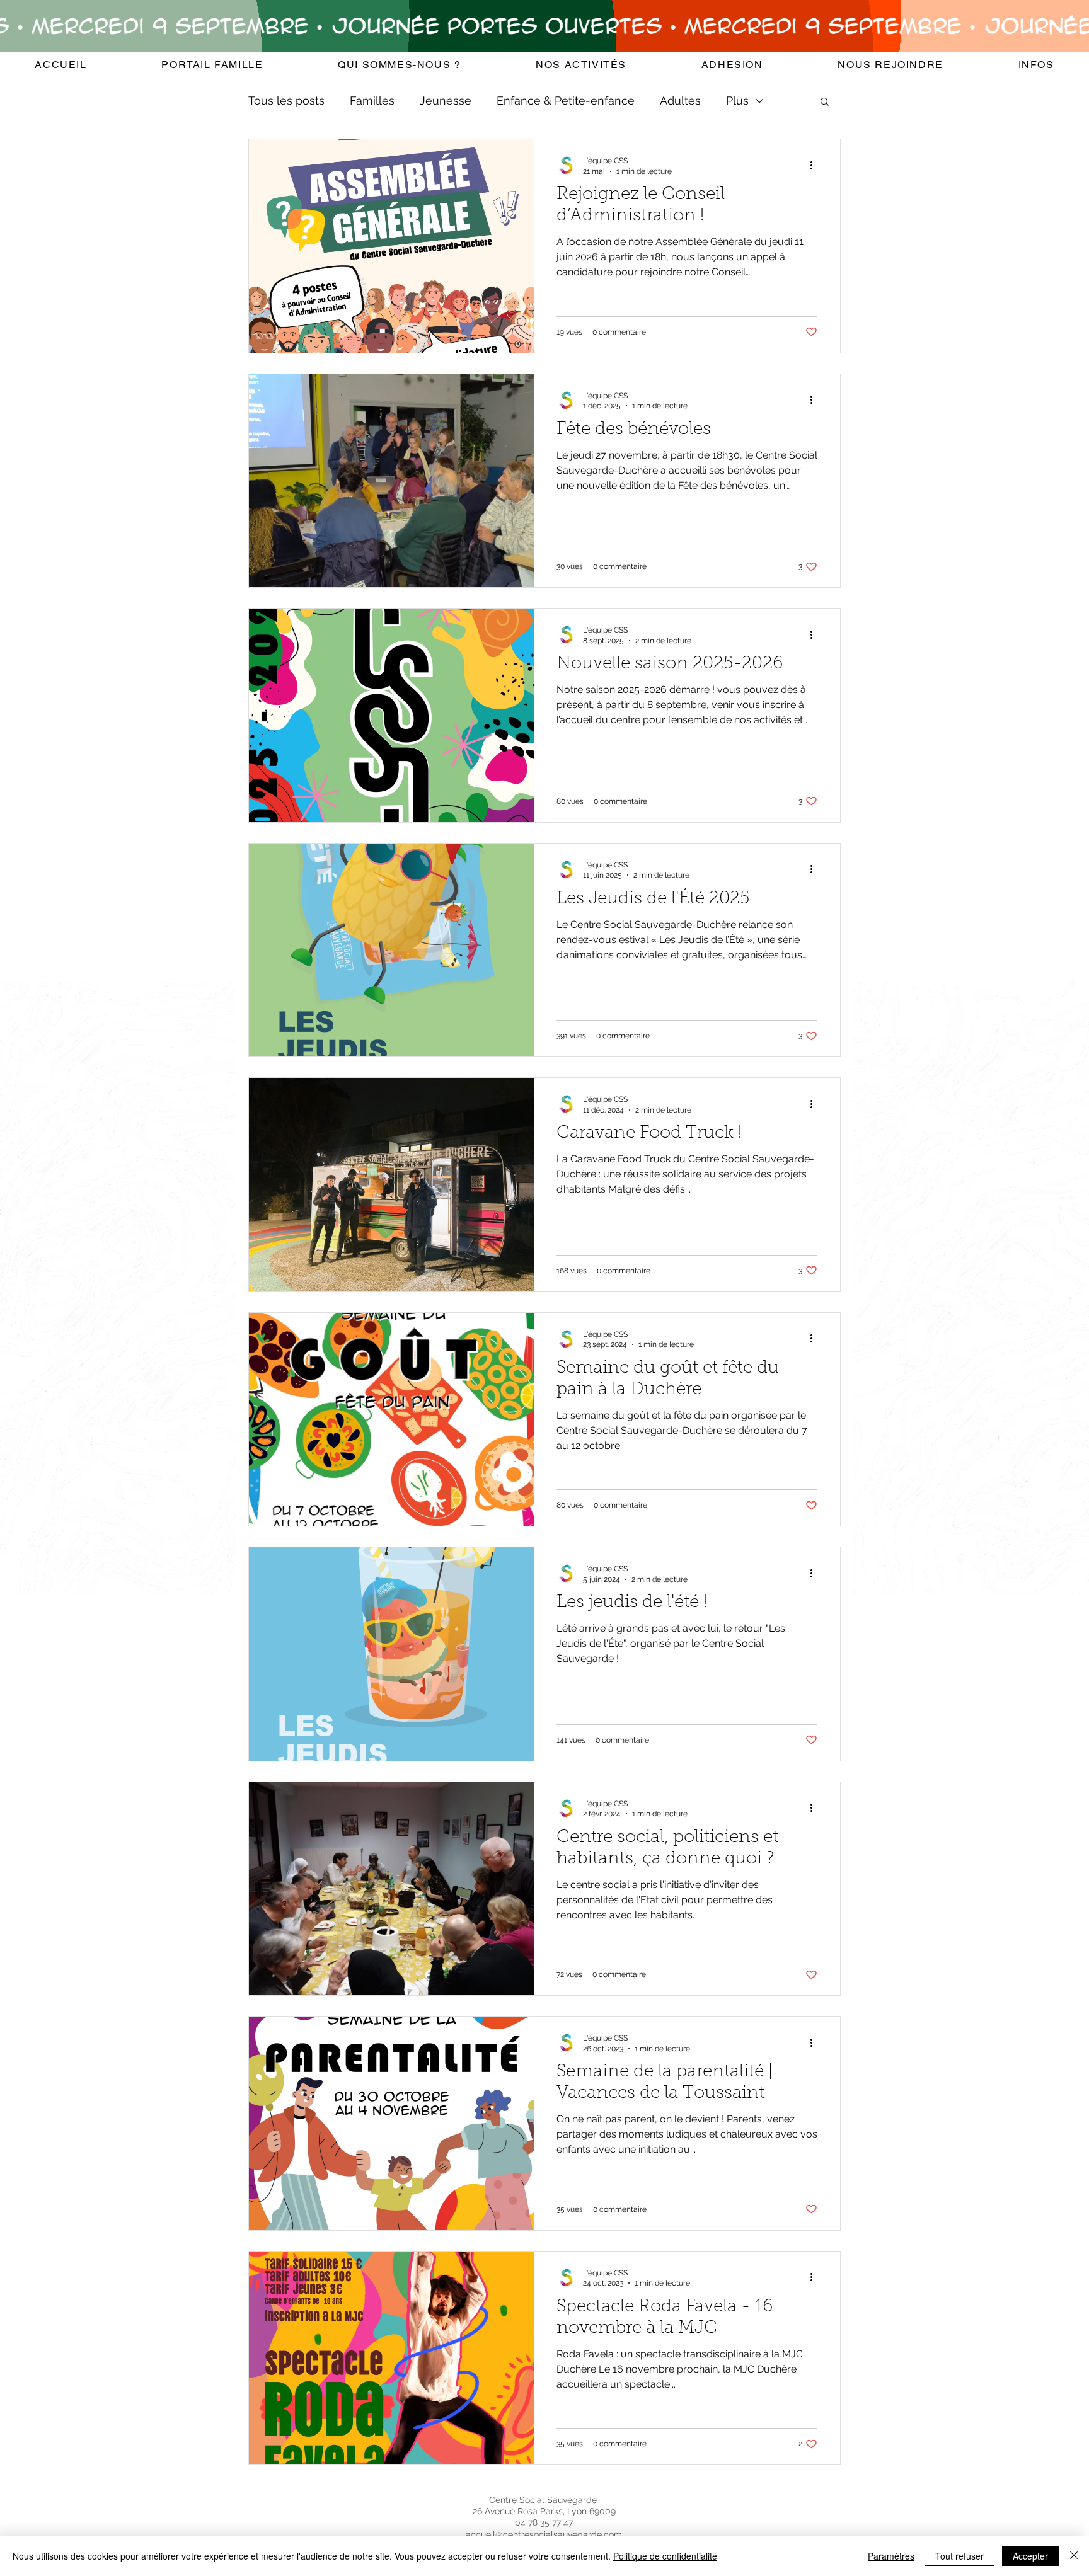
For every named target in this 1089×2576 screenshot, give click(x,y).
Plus (737, 100)
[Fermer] (1074, 2556)
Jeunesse (446, 100)
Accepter (1030, 2556)
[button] (400, 65)
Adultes (680, 100)
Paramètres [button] (891, 2556)
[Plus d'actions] (815, 165)
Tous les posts (286, 100)
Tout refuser (959, 2556)
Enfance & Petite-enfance (566, 100)
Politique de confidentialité (665, 2556)
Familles (372, 100)
